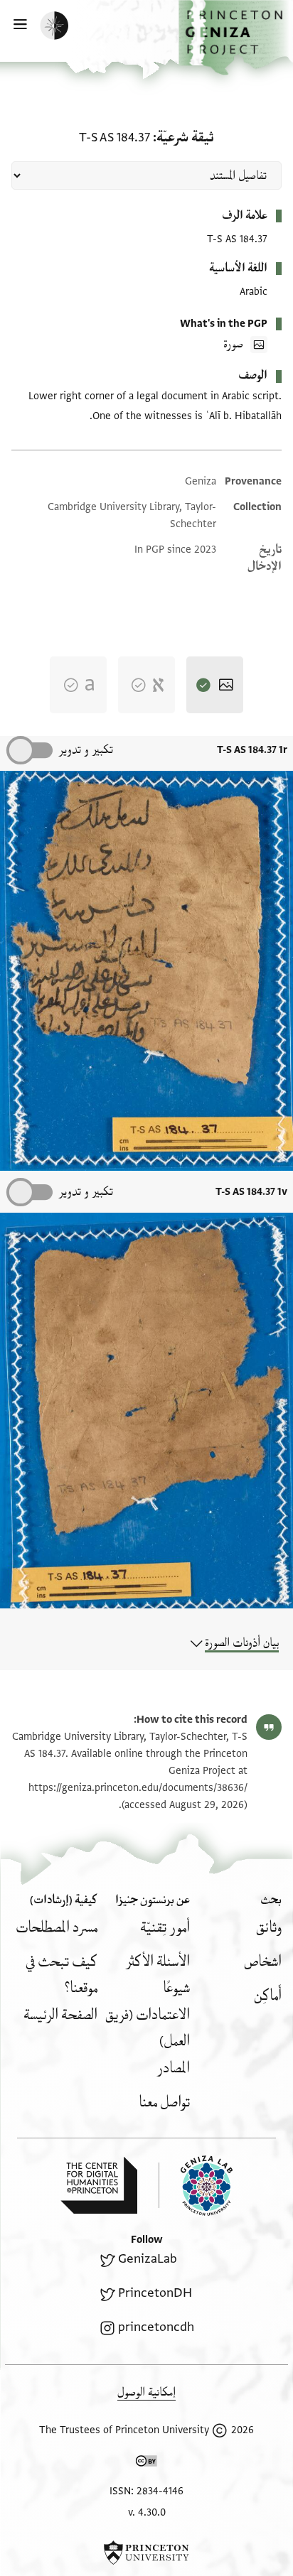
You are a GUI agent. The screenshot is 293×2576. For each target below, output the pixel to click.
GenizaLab (148, 2259)
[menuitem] (269, 1928)
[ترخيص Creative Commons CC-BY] (146, 2464)
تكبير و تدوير (86, 750)
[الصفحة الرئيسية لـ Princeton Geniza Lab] (196, 2186)
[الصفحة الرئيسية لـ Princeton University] (146, 2553)
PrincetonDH (155, 2293)
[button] (236, 38)
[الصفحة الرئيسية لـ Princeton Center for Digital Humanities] (99, 2185)
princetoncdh (156, 2327)
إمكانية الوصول (146, 2392)
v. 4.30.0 (147, 2512)
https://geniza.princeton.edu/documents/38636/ (138, 1788)
